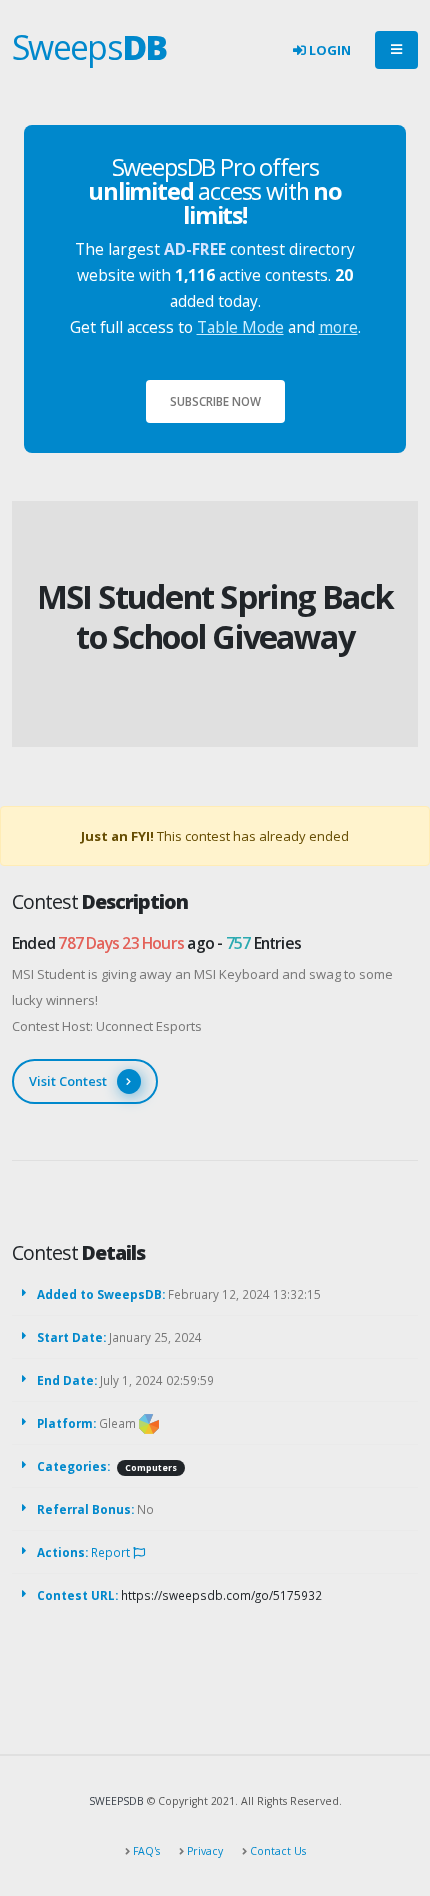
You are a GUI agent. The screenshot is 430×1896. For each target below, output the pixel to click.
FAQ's (145, 1851)
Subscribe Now (215, 401)
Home (179, 565)
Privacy (203, 1851)
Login (328, 50)
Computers (151, 1468)
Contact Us (276, 1851)
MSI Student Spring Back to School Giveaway (215, 616)
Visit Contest (68, 1081)
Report (112, 1552)
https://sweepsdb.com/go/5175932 (221, 1595)
